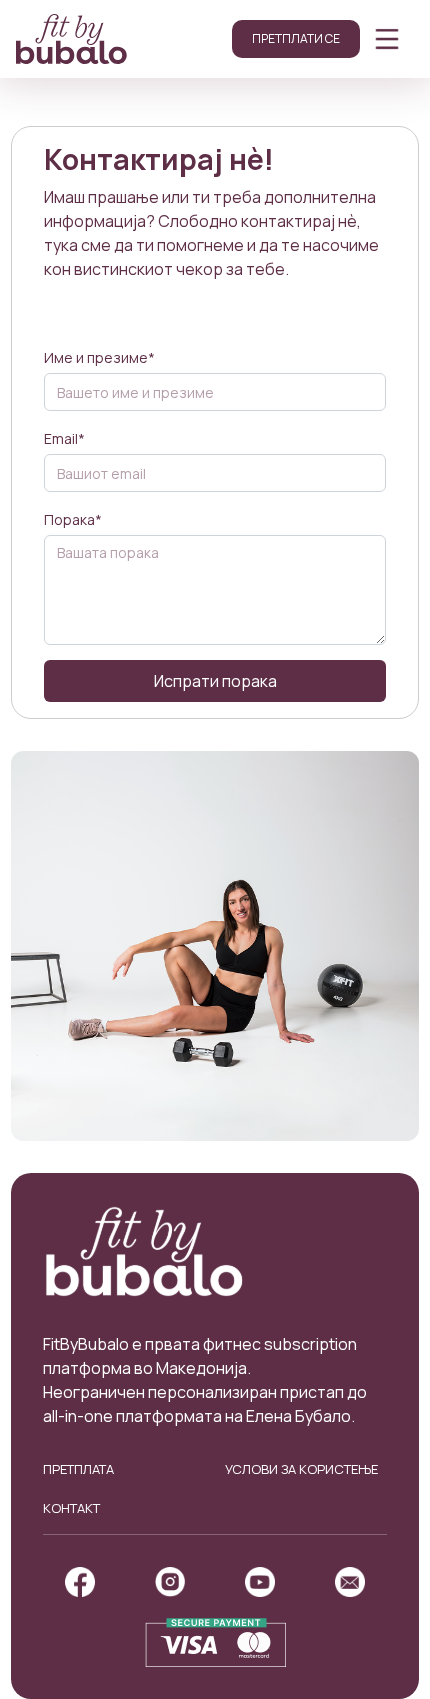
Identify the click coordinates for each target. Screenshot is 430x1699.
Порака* (73, 519)
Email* (64, 438)
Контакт (71, 1508)
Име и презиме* (99, 357)
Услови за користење (301, 1469)
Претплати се (296, 38)
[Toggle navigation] (387, 39)
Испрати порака (215, 681)
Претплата (78, 1469)
